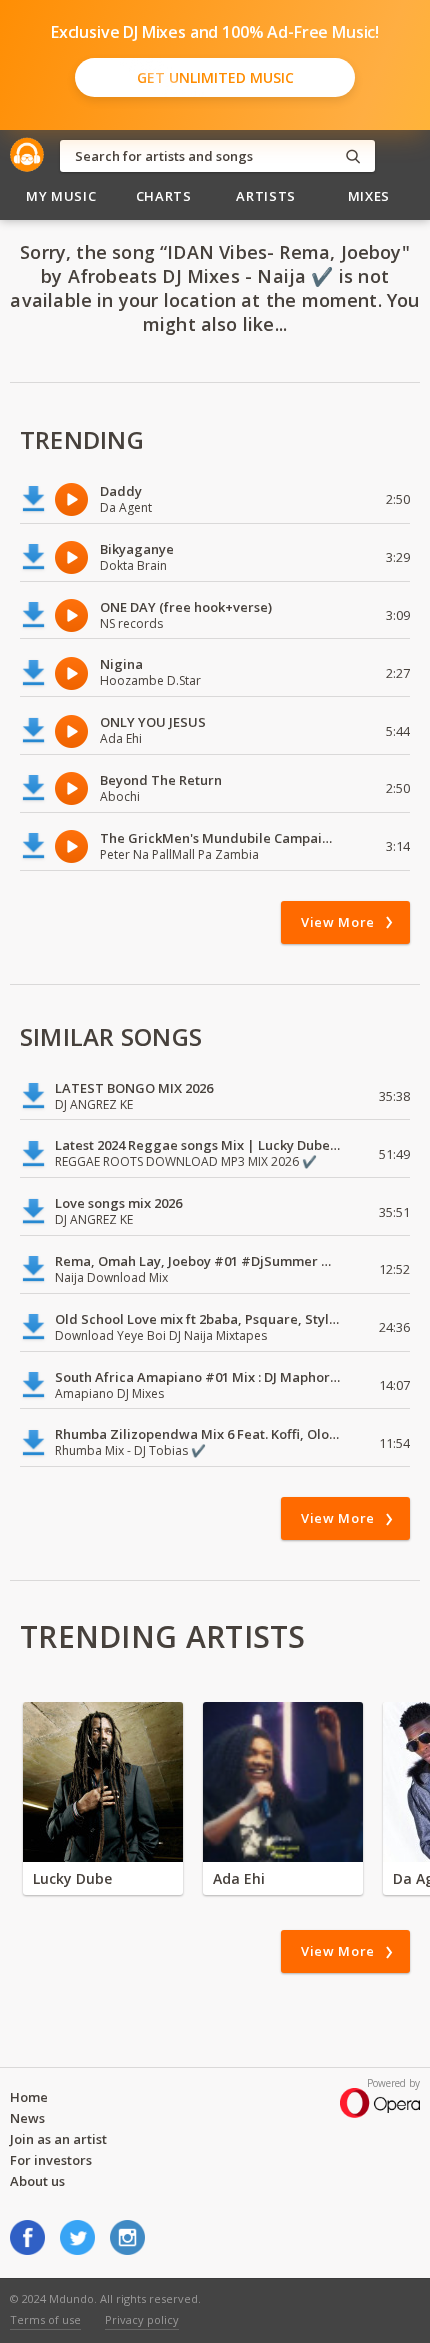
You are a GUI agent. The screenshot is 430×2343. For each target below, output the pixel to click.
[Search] (353, 156)
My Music (61, 196)
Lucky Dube (72, 1878)
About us (37, 2181)
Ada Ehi (239, 1878)
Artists (266, 196)
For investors (51, 2160)
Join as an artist (58, 2139)
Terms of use (45, 2319)
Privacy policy (142, 2319)
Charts (164, 196)
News (27, 2118)
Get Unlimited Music (215, 77)
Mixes (369, 196)
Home (29, 2097)
